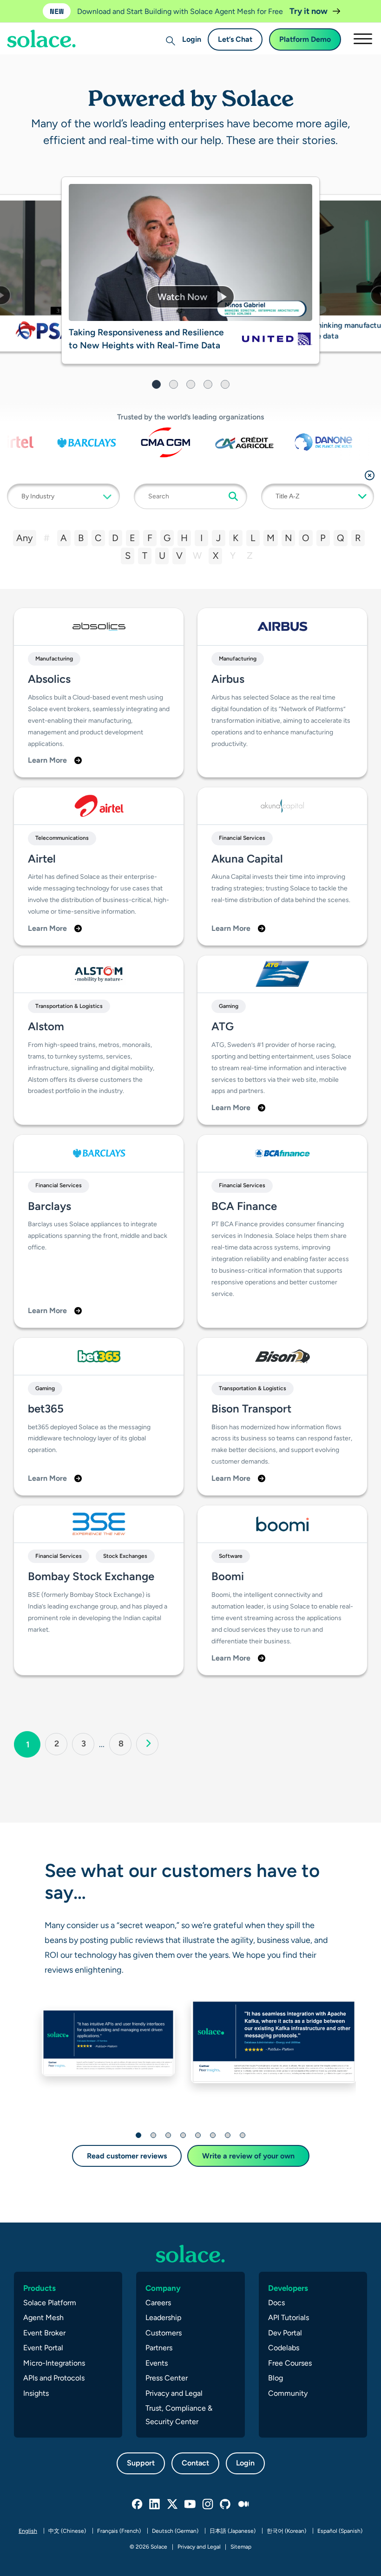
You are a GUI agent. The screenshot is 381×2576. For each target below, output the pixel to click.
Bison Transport (251, 1409)
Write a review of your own (248, 2156)
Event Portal (43, 2348)
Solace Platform (50, 2303)
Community (288, 2393)
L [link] (253, 538)
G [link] (167, 538)
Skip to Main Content (46, 33)
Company (163, 2288)
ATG (223, 1026)
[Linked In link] (155, 2504)
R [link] (358, 538)
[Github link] (226, 2504)
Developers (288, 2288)
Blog (276, 2378)
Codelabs (284, 2348)
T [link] (145, 556)
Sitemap (241, 2547)
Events (157, 2363)
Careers (158, 2303)
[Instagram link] (208, 2504)
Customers (164, 2333)
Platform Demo (305, 39)
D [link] (115, 538)
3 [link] (88, 1743)
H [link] (184, 538)
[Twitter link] (173, 2504)
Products (39, 2288)
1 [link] (33, 1744)
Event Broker (44, 2333)
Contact (195, 2463)
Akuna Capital (247, 859)
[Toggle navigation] (362, 39)
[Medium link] (243, 2504)
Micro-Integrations (54, 2363)
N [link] (288, 538)
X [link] (216, 556)
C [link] (98, 538)
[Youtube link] (190, 2504)
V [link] (179, 556)
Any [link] (25, 538)
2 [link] (61, 1743)
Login (192, 39)
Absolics (49, 679)
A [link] (64, 538)
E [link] (132, 538)
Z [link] (250, 556)
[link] (147, 1744)
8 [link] (125, 1743)
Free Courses (290, 2363)
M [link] (271, 538)
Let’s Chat (235, 39)
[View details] (46, 330)
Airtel (42, 859)
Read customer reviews (127, 2156)
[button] (190, 297)
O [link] (306, 538)
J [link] (218, 538)
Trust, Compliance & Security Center (179, 2415)
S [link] (128, 556)
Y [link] (233, 556)
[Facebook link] (138, 2504)
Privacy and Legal (174, 2393)
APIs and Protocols (54, 2378)
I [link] (201, 538)
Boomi (228, 1576)
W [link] (197, 556)
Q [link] (341, 538)
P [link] (323, 538)
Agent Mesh (43, 2318)
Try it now (309, 11)
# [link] (47, 538)
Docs (276, 2303)
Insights (36, 2393)
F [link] (150, 538)
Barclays (49, 1206)
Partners (159, 2348)
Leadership (163, 2318)
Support (141, 2463)
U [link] (162, 556)
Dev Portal (285, 2333)
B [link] (81, 538)
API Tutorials (289, 2318)
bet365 (46, 1409)
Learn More (47, 760)
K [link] (236, 538)
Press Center (167, 2378)
